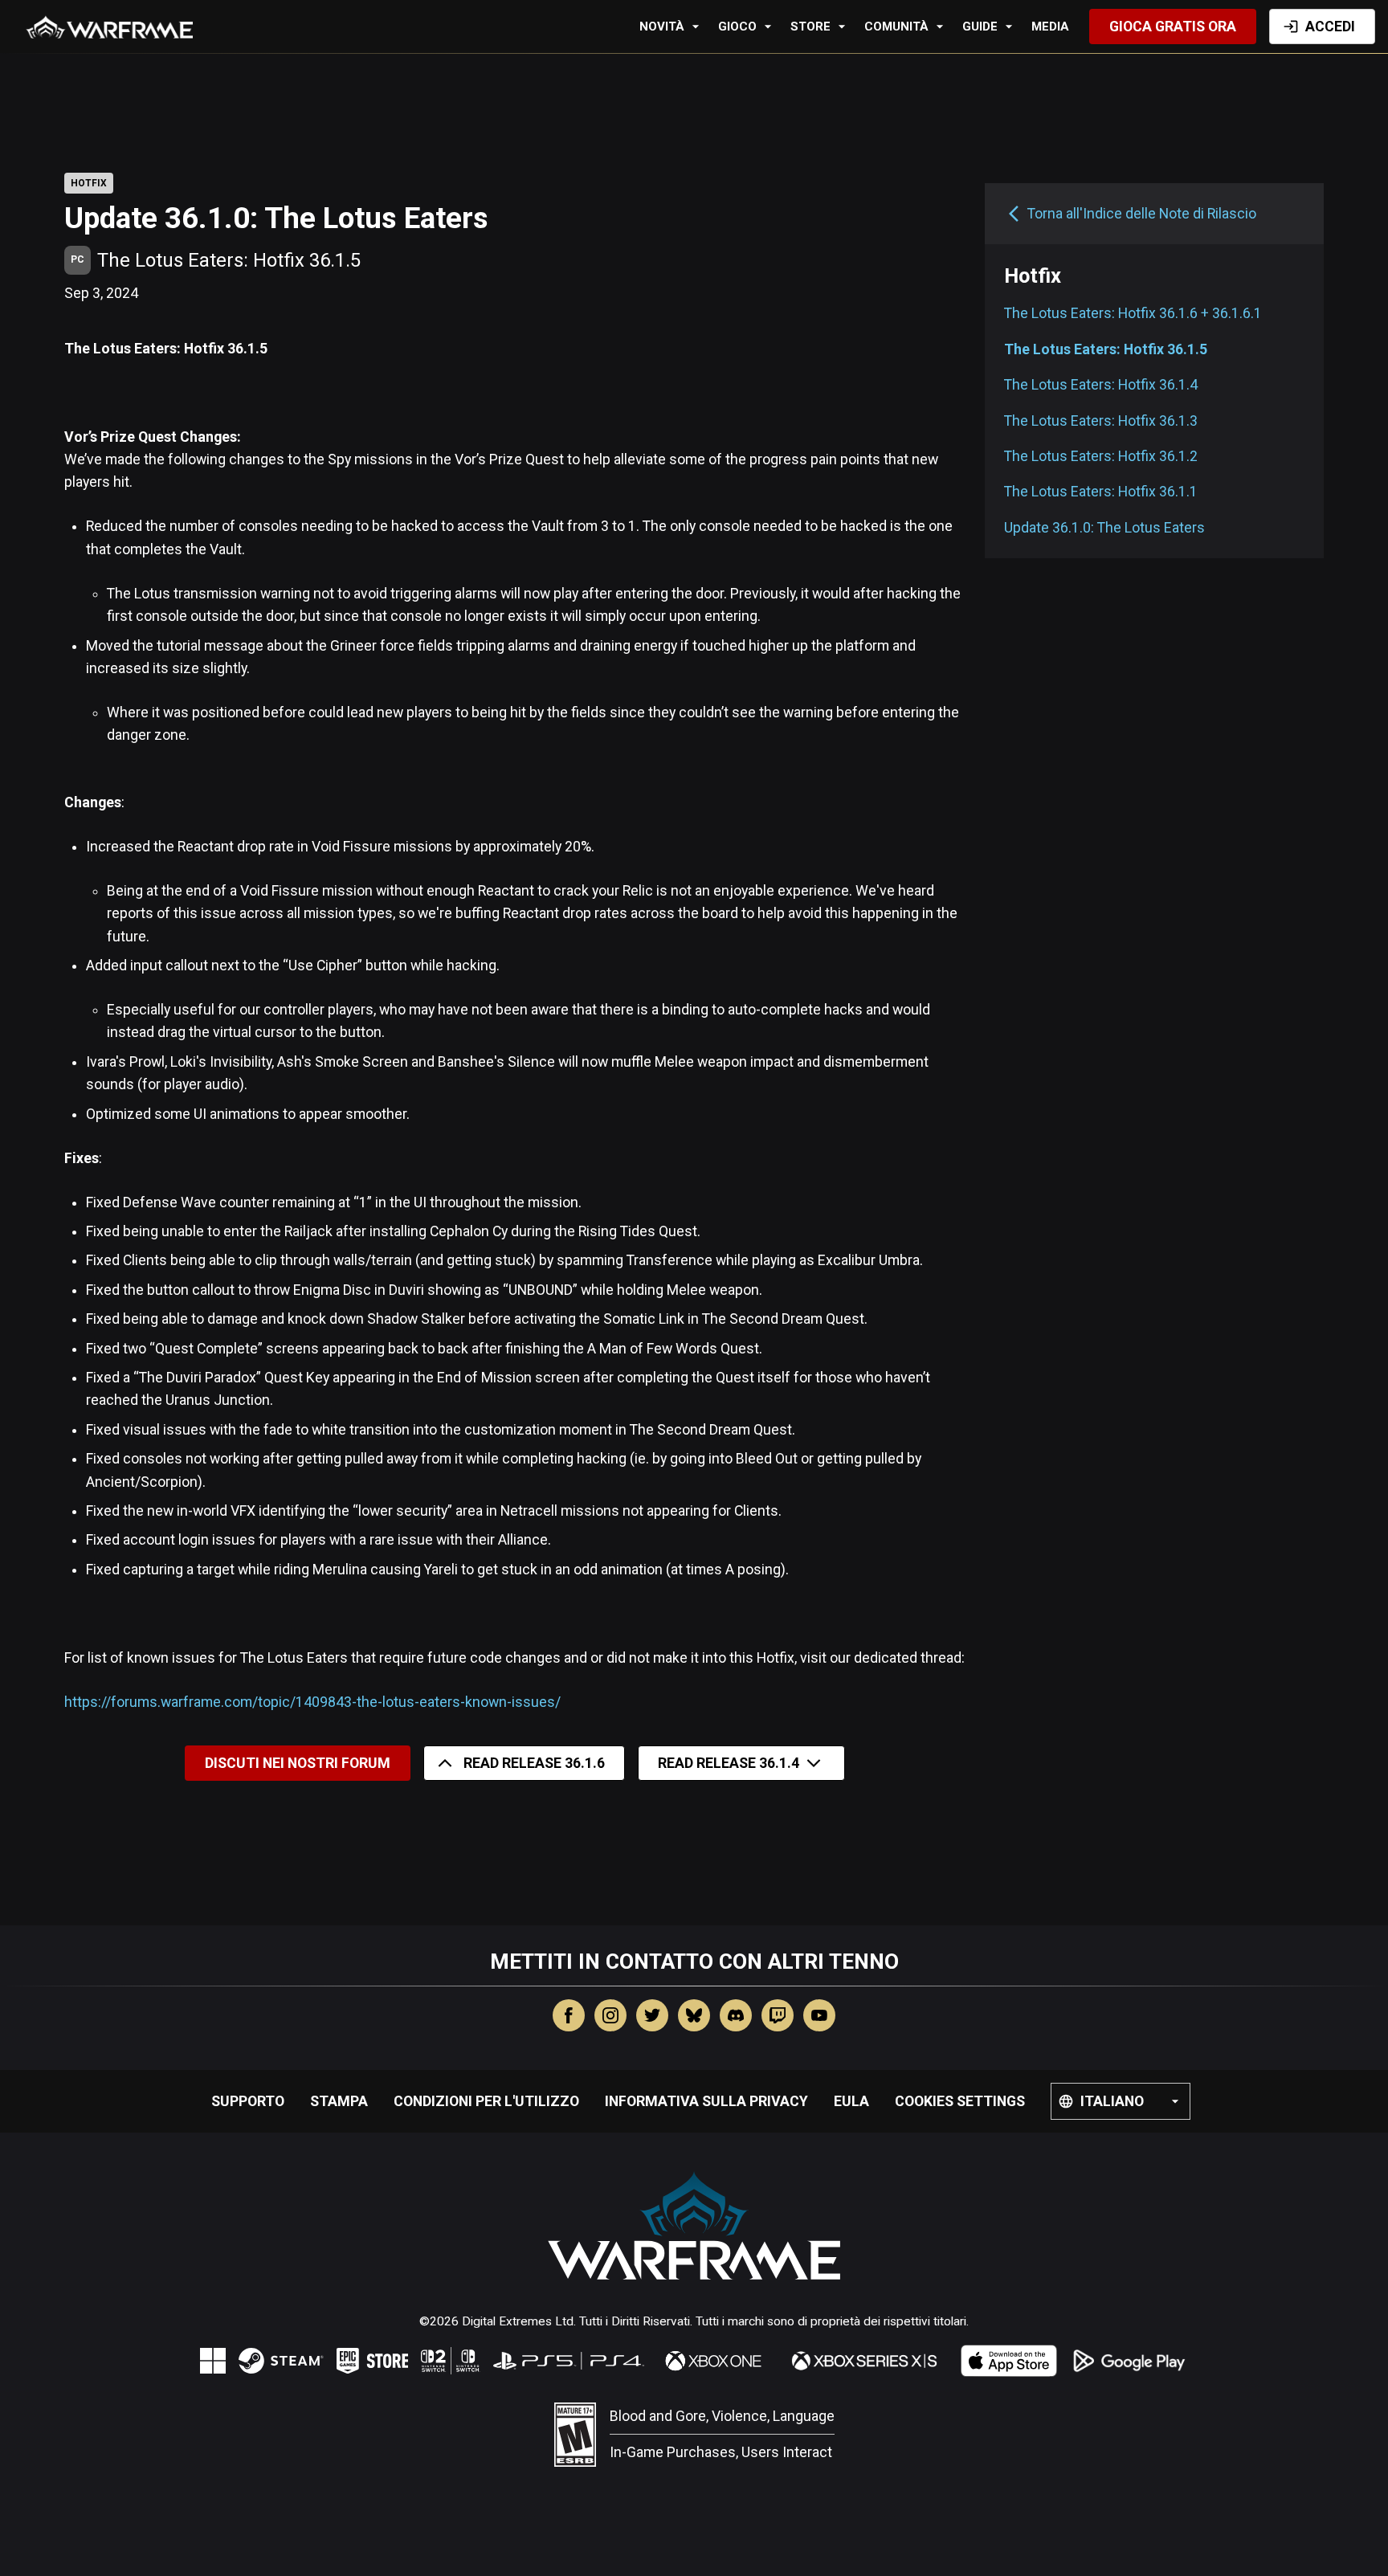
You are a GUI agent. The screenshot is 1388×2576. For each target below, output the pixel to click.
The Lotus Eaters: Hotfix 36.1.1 (1101, 492)
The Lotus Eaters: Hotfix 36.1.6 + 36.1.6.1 (1133, 313)
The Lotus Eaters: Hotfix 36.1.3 (1101, 420)
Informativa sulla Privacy (706, 2101)
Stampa (339, 2101)
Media (1050, 27)
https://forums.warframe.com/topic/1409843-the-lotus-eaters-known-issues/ (312, 1702)
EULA (851, 2101)
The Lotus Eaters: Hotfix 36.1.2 (1101, 456)
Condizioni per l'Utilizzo (486, 2101)
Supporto (248, 2101)
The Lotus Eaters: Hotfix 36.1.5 (1106, 349)
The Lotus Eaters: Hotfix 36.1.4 (1101, 385)
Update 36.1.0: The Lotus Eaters (1104, 528)
